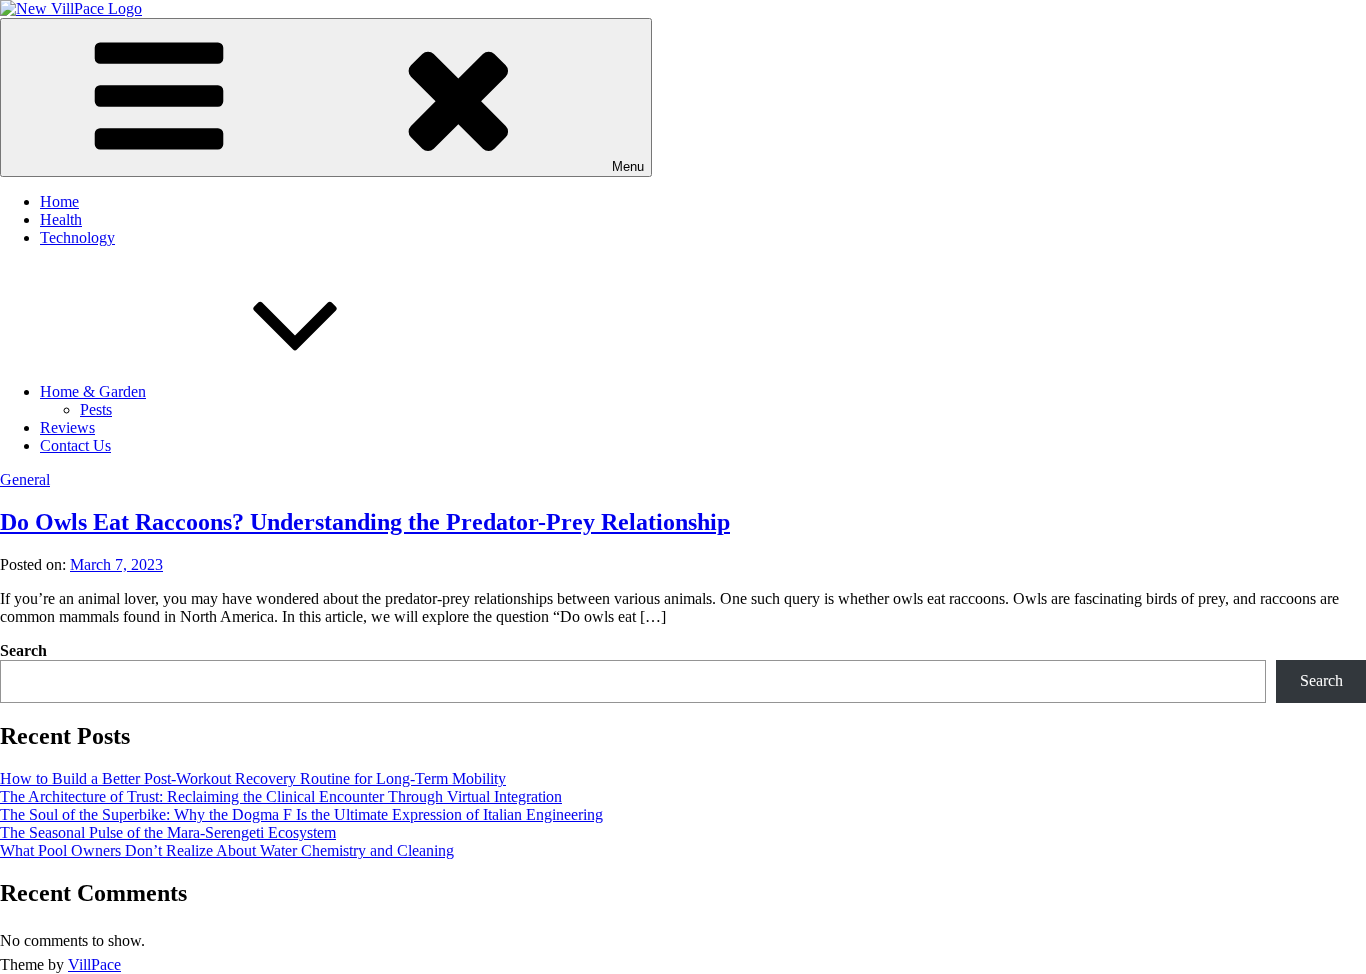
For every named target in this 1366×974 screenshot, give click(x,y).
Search (23, 650)
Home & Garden (93, 391)
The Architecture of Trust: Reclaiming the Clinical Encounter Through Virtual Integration (281, 796)
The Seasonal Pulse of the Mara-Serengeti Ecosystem (168, 832)
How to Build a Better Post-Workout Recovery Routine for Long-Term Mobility (253, 778)
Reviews (67, 427)
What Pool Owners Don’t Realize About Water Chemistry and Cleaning (227, 850)
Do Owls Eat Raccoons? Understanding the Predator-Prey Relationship (365, 522)
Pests (96, 409)
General (25, 479)
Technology (77, 237)
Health (61, 219)
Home (59, 201)
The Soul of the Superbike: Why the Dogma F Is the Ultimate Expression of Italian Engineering (301, 814)
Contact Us (75, 445)
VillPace (94, 964)
